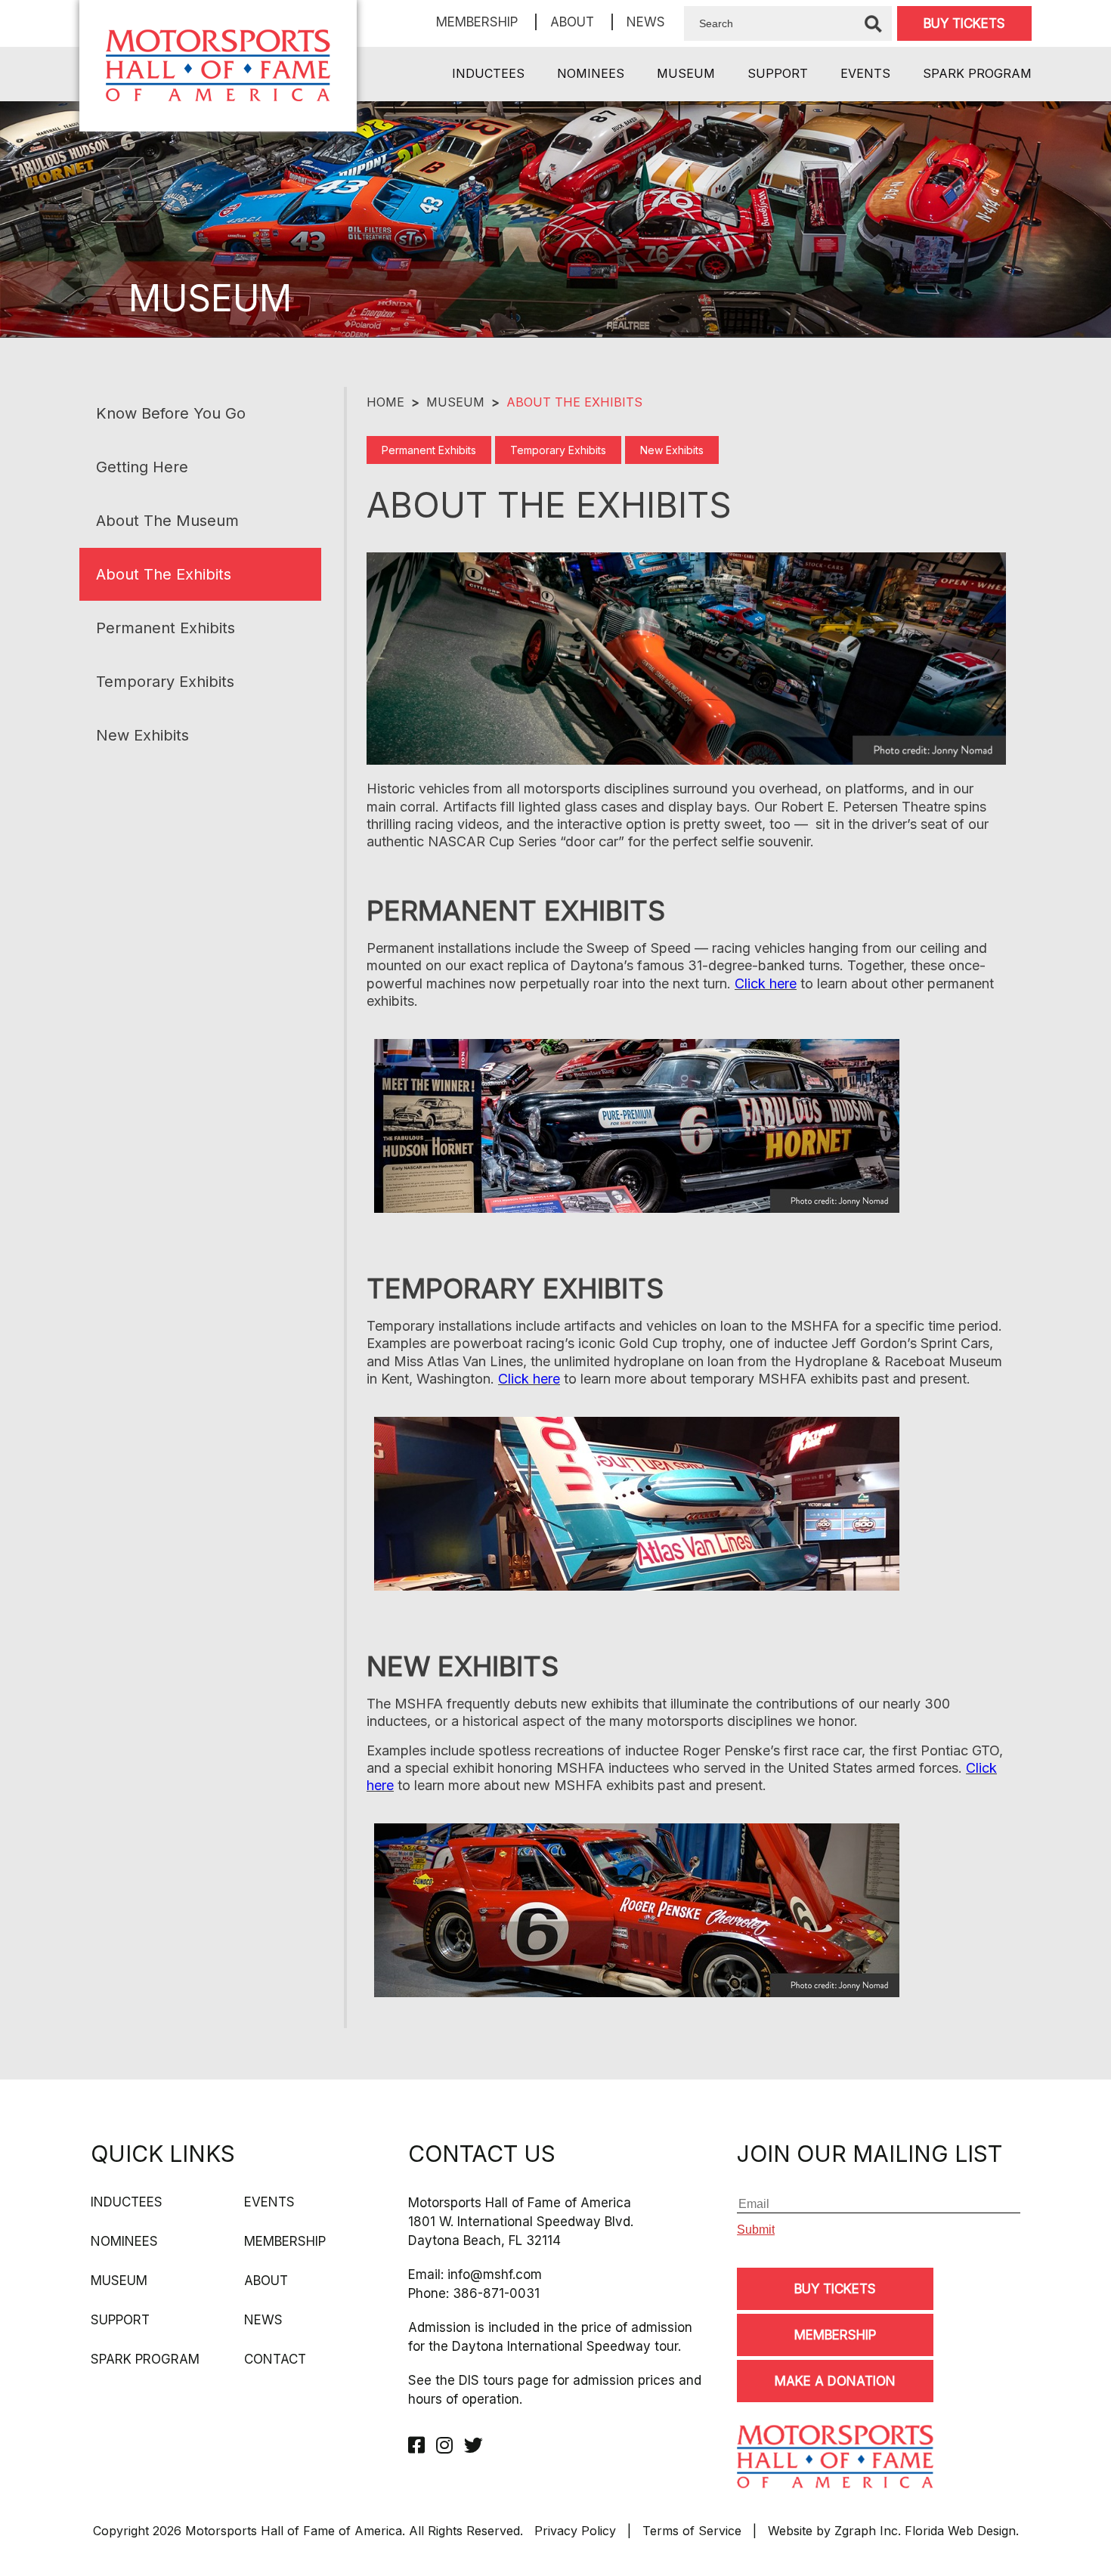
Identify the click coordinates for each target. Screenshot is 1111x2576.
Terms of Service (692, 2531)
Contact (275, 2359)
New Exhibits (672, 450)
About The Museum (167, 521)
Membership (477, 22)
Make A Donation (835, 2381)
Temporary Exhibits (558, 450)
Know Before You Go (171, 413)
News (646, 22)
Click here (766, 983)
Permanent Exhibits (429, 450)
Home (385, 402)
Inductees (488, 73)
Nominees (591, 73)
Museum (686, 73)
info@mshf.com (495, 2274)
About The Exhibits (164, 574)
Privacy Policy (575, 2531)
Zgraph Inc (866, 2531)
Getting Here (142, 467)
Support (778, 73)
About (572, 22)
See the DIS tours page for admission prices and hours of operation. (555, 2390)
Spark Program (977, 73)
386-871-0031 (496, 2293)
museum (455, 402)
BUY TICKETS (964, 23)
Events (865, 73)
